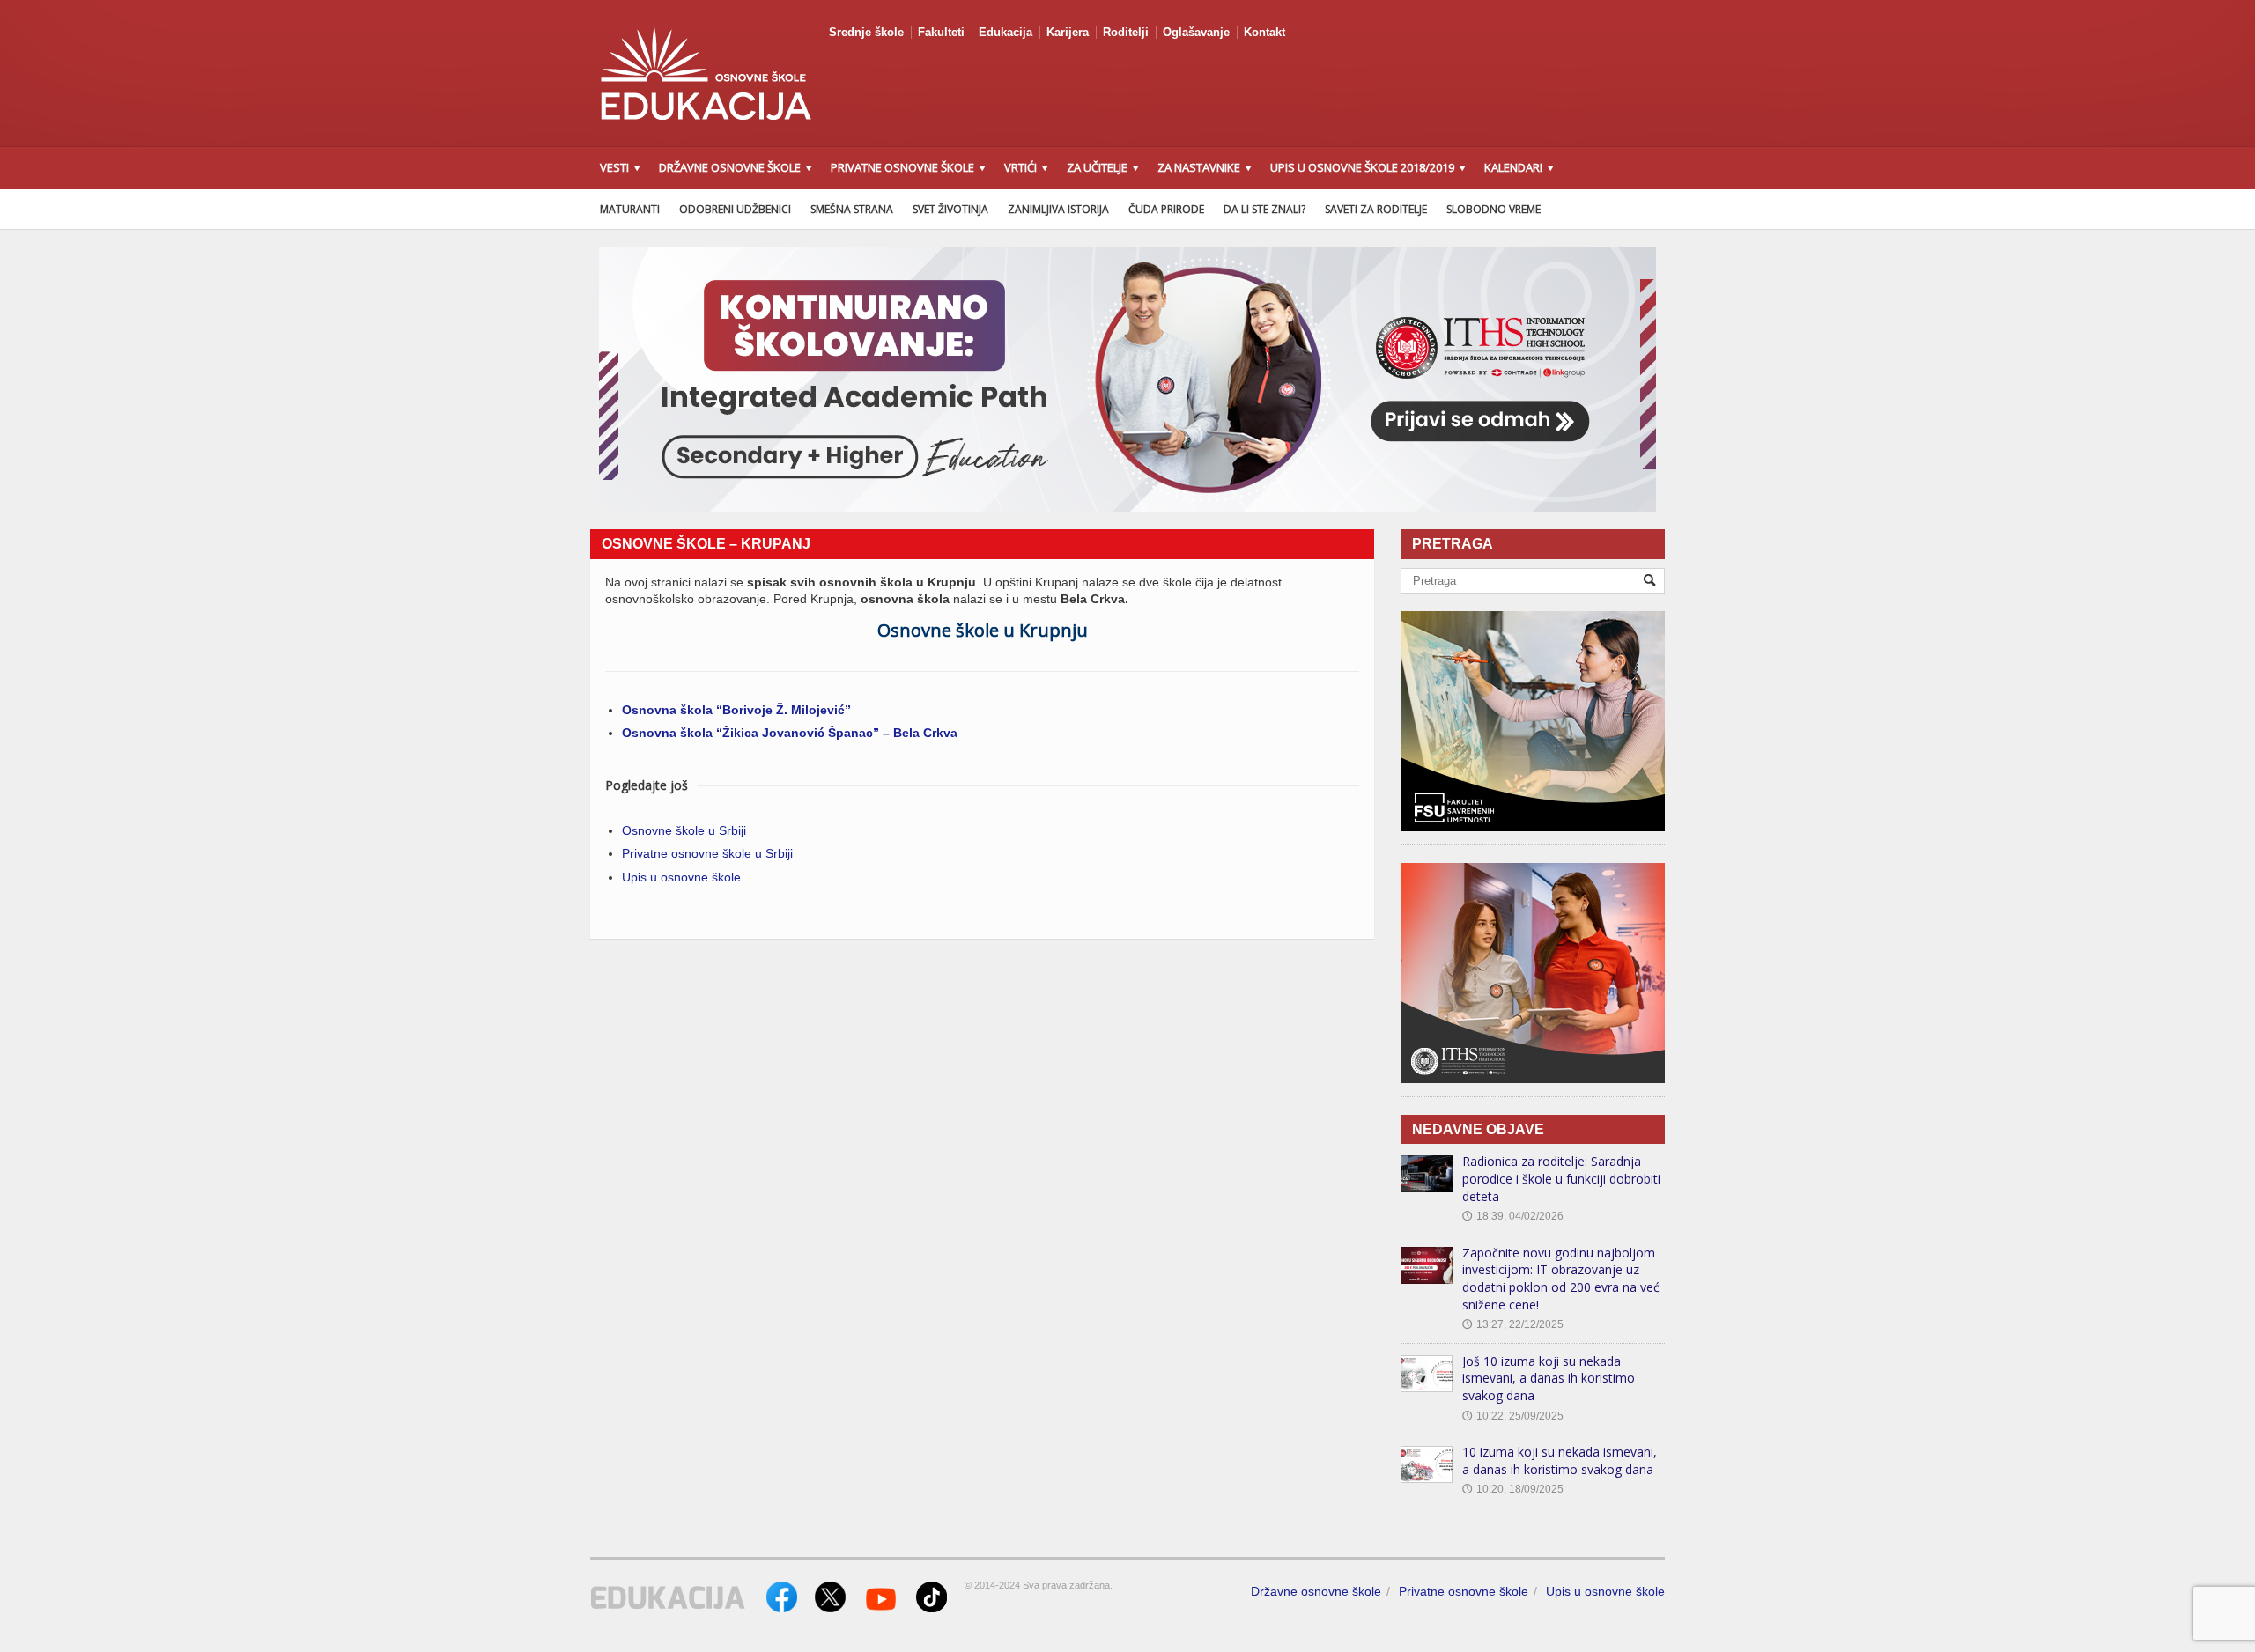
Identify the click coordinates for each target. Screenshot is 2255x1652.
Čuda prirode (1166, 209)
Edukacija (1006, 32)
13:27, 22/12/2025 (1513, 1324)
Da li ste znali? (1264, 209)
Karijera (1068, 32)
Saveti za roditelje (1376, 209)
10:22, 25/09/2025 (1513, 1416)
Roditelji (1126, 32)
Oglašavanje (1196, 32)
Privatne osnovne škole (1464, 1591)
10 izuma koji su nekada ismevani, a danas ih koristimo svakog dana (1560, 1460)
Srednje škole (866, 32)
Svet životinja (950, 209)
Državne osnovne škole (1316, 1591)
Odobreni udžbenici (735, 209)
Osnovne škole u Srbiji (684, 830)
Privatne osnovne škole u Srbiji (707, 853)
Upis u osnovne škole (681, 877)
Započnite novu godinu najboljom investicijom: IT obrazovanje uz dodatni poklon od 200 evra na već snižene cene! (1561, 1279)
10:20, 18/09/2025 (1513, 1489)
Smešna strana (852, 209)
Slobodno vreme (1493, 209)
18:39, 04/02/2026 (1513, 1216)
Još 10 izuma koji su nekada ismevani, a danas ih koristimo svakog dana (1549, 1378)
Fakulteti (941, 32)
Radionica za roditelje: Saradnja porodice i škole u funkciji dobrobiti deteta (1561, 1178)
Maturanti (630, 209)
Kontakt (1264, 32)
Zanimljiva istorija (1058, 209)
